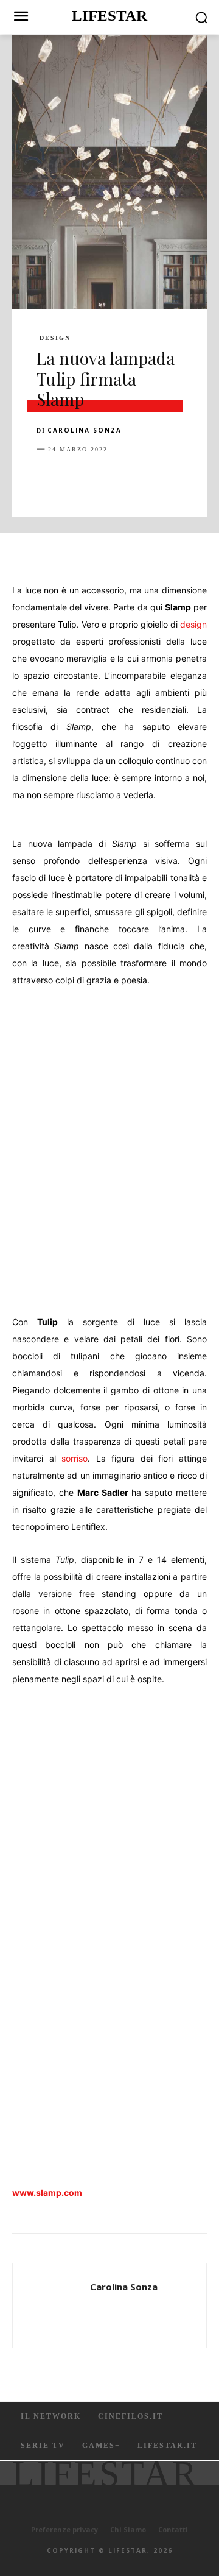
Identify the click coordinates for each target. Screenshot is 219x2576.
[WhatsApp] (133, 479)
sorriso (75, 1458)
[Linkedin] (161, 479)
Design (55, 338)
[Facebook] (49, 479)
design (193, 624)
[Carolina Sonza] (55, 2305)
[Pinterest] (105, 479)
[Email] (189, 479)
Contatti (173, 2529)
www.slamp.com (47, 2192)
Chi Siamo (128, 2529)
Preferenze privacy (64, 2529)
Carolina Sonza (85, 430)
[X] (77, 479)
